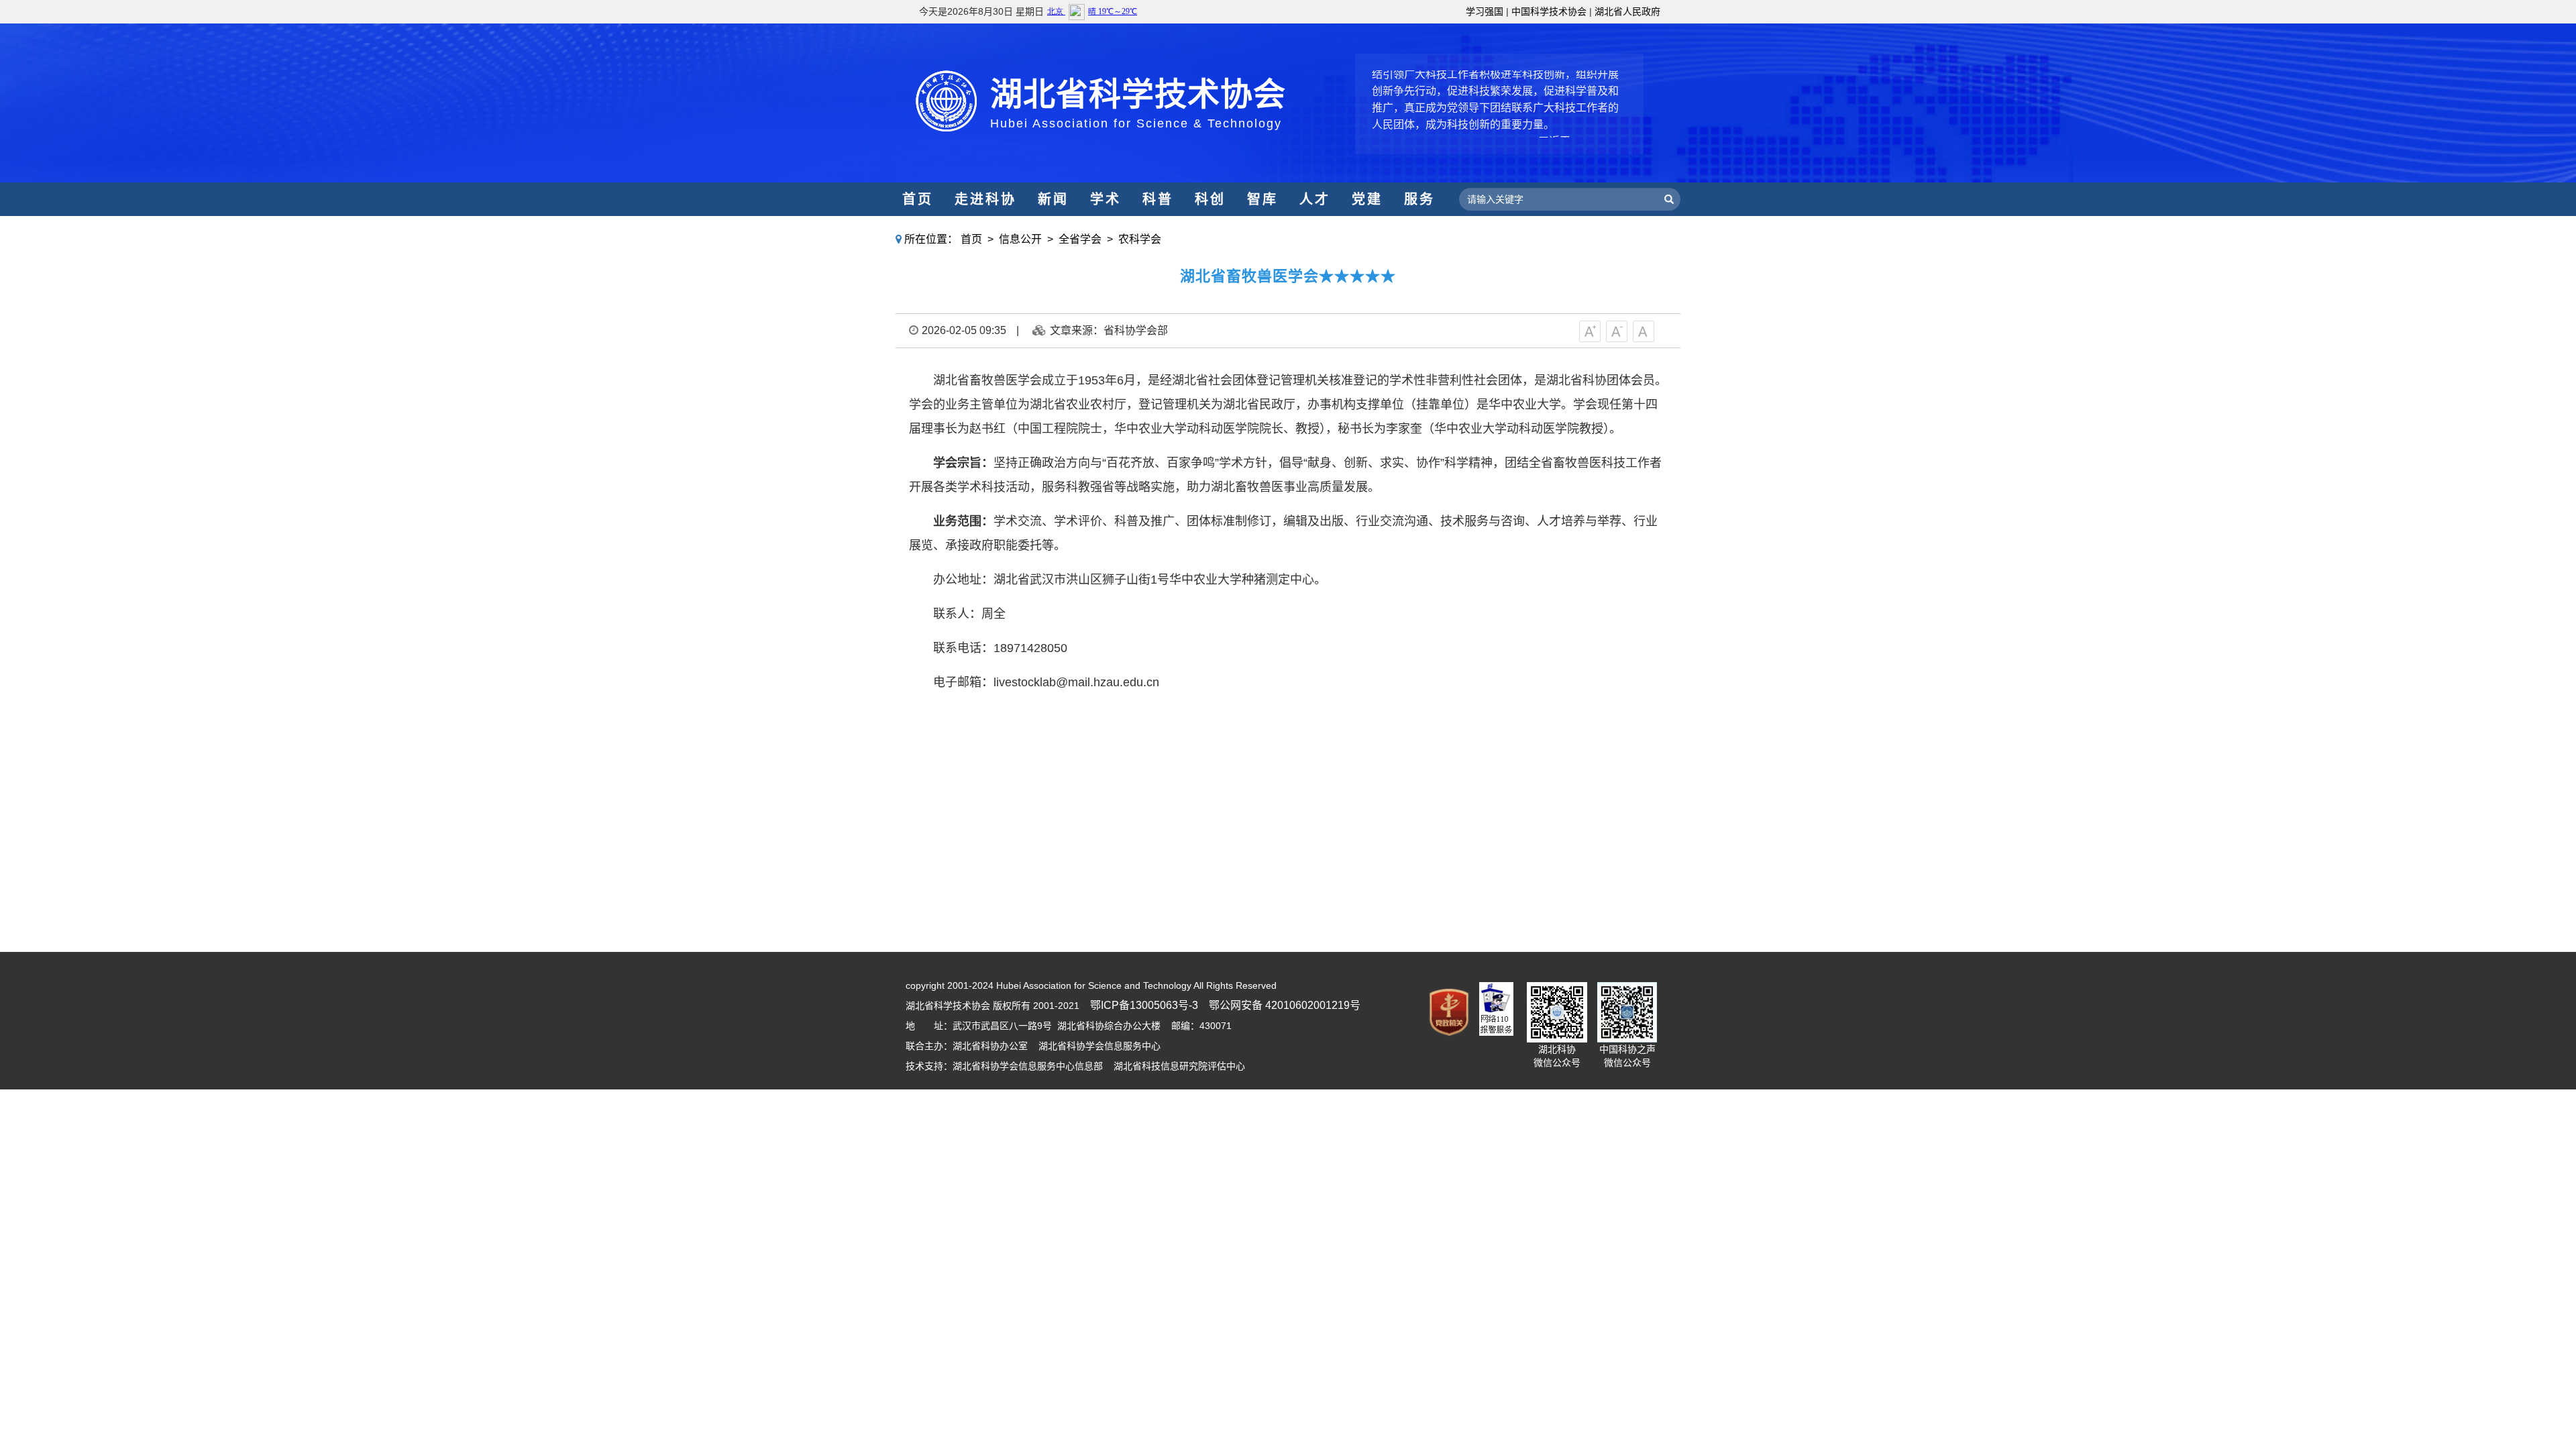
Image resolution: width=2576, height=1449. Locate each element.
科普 (1158, 199)
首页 (918, 199)
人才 (1315, 199)
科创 (1210, 199)
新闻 (1053, 199)
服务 (1419, 199)
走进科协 (985, 199)
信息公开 (1020, 239)
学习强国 (1485, 11)
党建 (1367, 199)
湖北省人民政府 (1627, 11)
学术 (1106, 199)
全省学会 (1080, 239)
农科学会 (1140, 239)
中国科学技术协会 (1549, 11)
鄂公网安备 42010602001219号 (1285, 1005)
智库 (1263, 199)
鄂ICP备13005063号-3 (1144, 1005)
